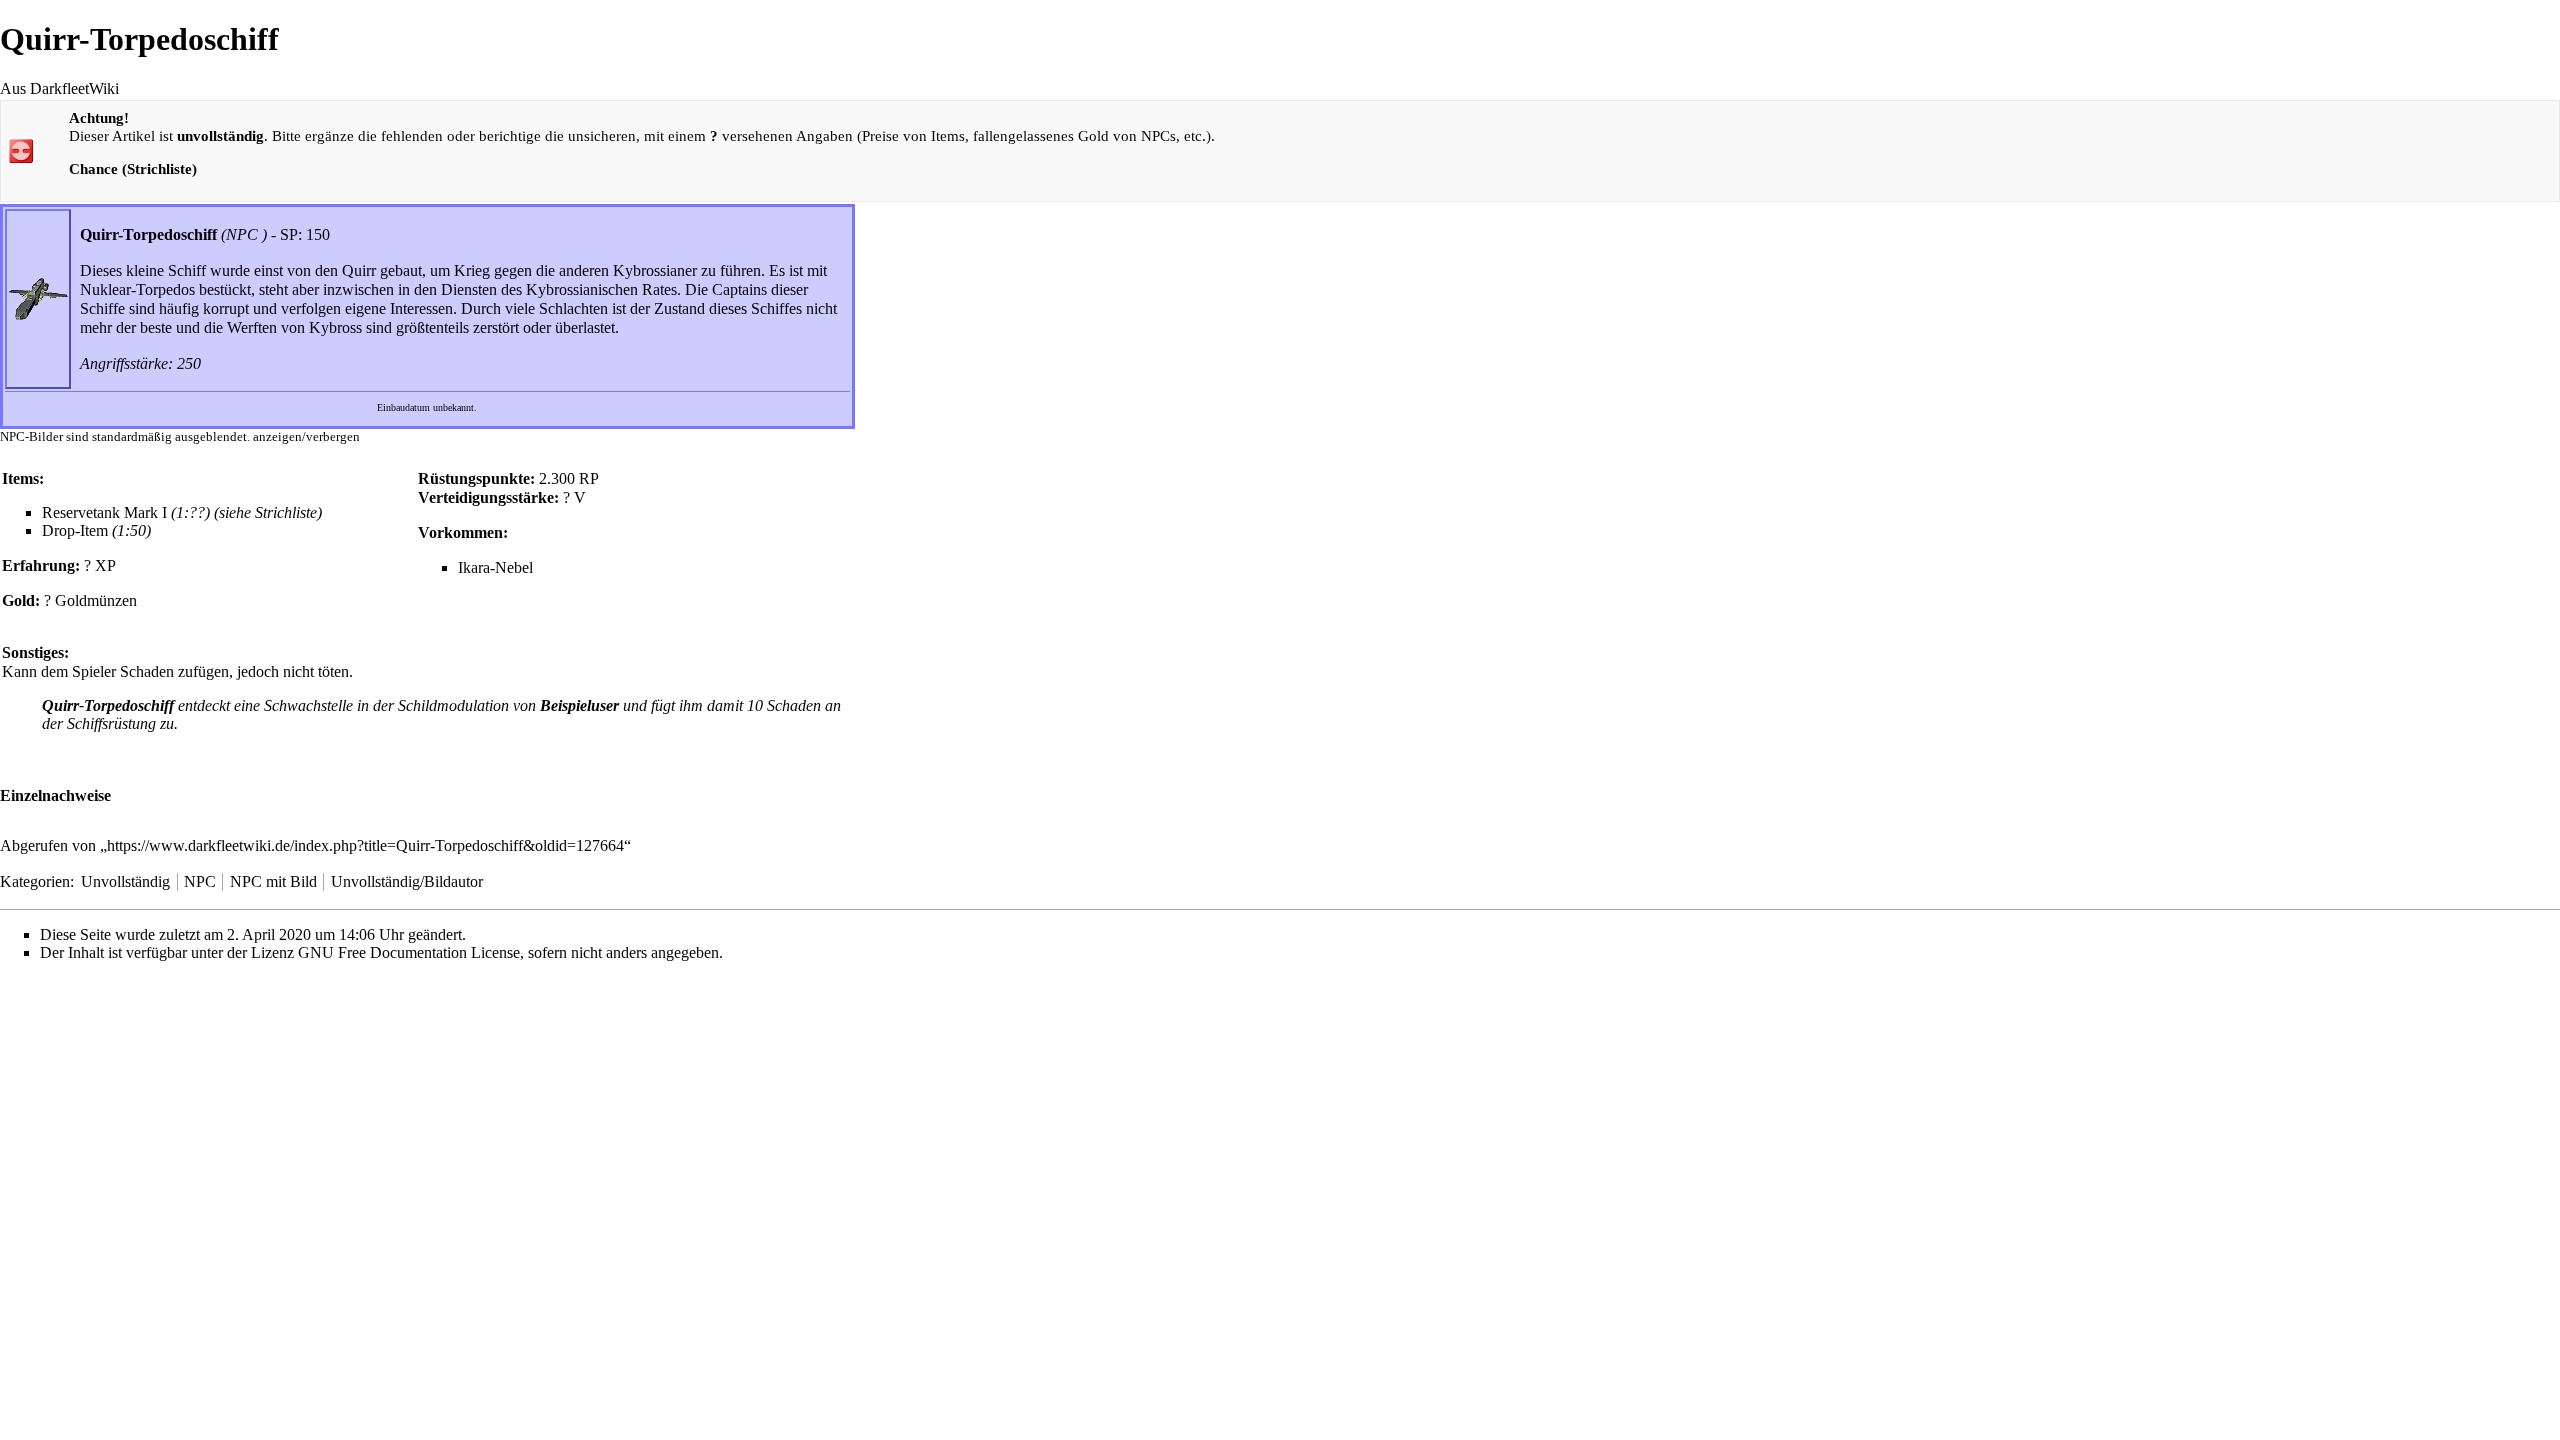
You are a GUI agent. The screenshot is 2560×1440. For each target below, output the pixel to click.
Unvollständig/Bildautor (407, 881)
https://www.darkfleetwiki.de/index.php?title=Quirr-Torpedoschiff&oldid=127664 (365, 845)
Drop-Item (75, 530)
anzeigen (277, 436)
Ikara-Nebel (495, 567)
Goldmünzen (96, 600)
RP (589, 478)
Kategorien (35, 881)
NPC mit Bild (273, 881)
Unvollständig (125, 881)
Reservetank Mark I (104, 512)
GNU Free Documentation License (409, 952)
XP (105, 565)
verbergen (333, 436)
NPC (242, 234)
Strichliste (286, 512)
